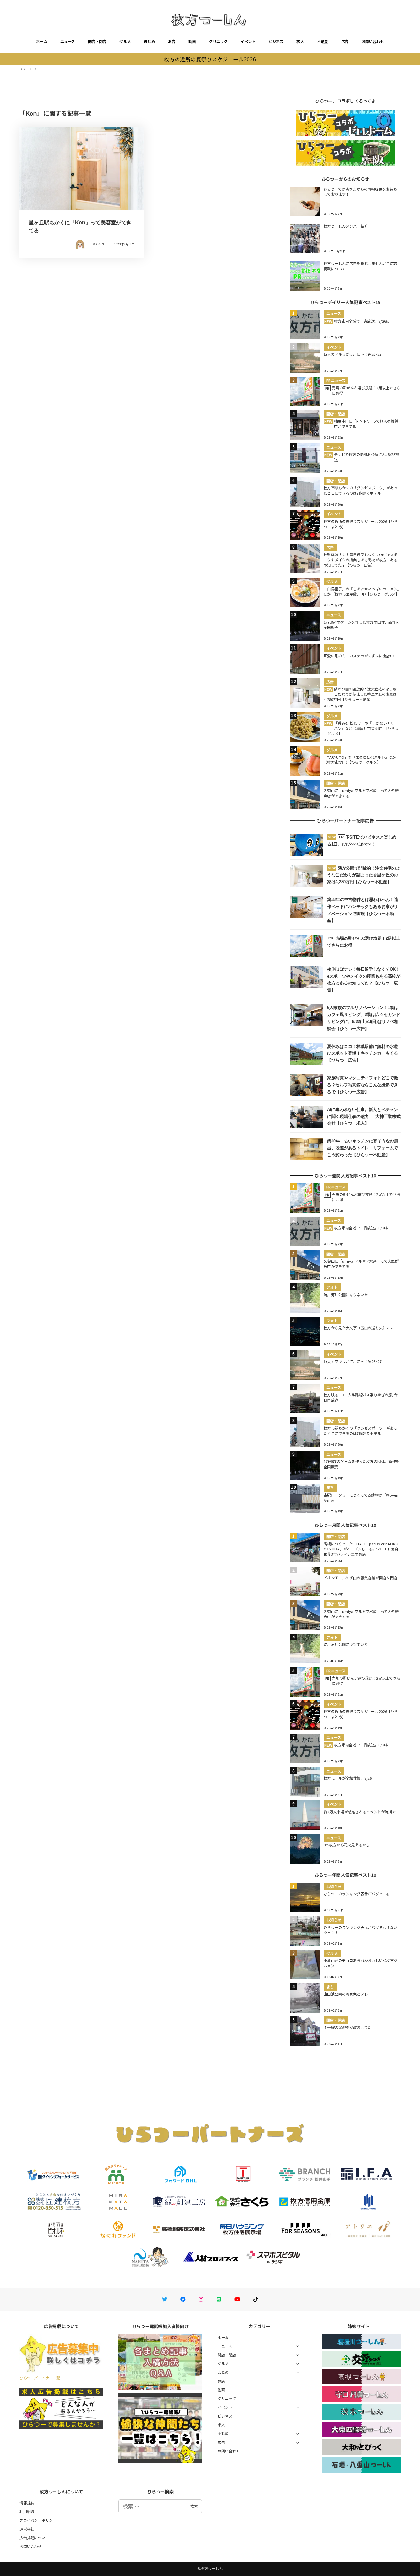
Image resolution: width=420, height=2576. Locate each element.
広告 (345, 41)
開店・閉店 (97, 41)
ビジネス (276, 41)
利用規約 (27, 2511)
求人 (300, 41)
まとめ (149, 41)
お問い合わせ (373, 41)
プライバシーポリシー (38, 2520)
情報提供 (27, 2503)
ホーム (42, 41)
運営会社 (27, 2529)
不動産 (323, 41)
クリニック (218, 41)
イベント (248, 41)
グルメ (125, 41)
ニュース (68, 41)
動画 (192, 41)
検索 (194, 2506)
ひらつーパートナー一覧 (40, 2378)
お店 (172, 41)
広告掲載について (34, 2538)
